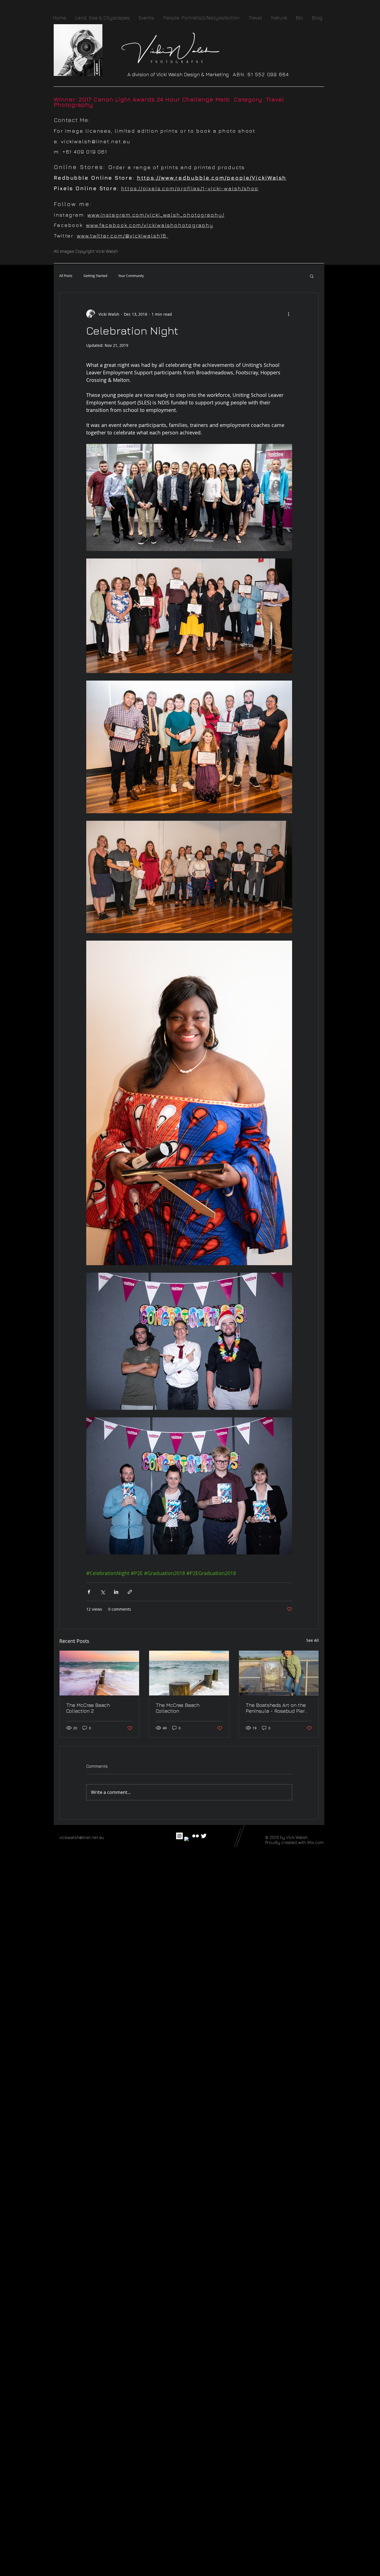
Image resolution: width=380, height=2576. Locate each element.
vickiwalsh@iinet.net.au (96, 141)
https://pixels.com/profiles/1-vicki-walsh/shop (190, 188)
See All (313, 1640)
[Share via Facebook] (89, 1592)
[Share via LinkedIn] (116, 1592)
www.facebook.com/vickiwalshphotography (150, 225)
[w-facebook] (187, 1840)
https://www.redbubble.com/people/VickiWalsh (212, 178)
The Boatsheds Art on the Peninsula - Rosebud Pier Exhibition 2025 (276, 1708)
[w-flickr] (196, 1836)
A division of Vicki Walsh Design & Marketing (180, 74)
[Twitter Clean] (204, 1836)
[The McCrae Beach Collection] (189, 1673)
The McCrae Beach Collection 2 (88, 1708)
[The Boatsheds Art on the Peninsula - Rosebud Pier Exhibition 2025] (279, 1673)
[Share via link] (130, 1592)
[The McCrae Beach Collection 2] (99, 1673)
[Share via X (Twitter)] (103, 1592)
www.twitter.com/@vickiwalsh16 (123, 236)
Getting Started (95, 276)
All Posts (66, 276)
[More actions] (289, 314)
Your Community (131, 276)
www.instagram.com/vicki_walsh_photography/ (156, 215)
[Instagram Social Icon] (179, 1836)
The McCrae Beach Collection (178, 1708)
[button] (312, 276)
